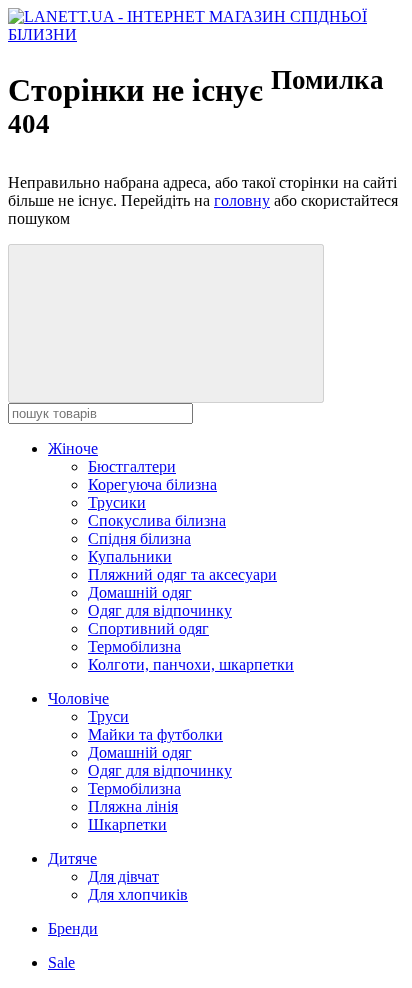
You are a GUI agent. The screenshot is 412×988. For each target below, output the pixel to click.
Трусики (117, 502)
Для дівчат (123, 876)
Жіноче (73, 448)
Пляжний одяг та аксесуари (182, 574)
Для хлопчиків (138, 894)
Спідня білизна (139, 538)
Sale (61, 962)
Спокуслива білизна (157, 520)
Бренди (73, 928)
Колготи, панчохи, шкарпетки (191, 664)
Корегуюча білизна (152, 484)
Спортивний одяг (148, 628)
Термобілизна (134, 646)
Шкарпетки (127, 824)
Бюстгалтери (132, 466)
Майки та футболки (155, 734)
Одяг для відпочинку (160, 610)
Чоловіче (78, 698)
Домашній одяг (140, 592)
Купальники (130, 556)
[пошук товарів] (166, 323)
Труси (108, 716)
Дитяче (72, 858)
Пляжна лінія (133, 806)
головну (242, 200)
